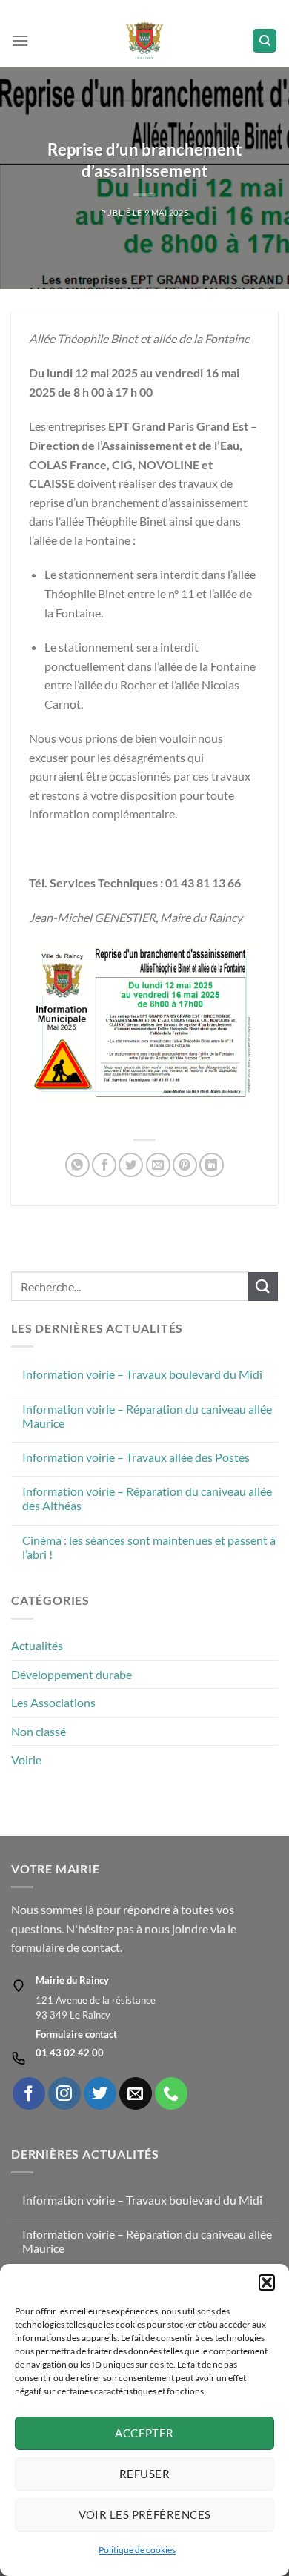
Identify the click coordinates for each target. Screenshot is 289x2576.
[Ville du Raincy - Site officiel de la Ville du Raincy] (145, 41)
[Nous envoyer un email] (136, 2093)
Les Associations (53, 1702)
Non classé (39, 1731)
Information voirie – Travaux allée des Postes (136, 1457)
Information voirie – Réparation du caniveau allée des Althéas (147, 1498)
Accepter (144, 2433)
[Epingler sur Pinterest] (185, 1165)
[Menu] (20, 40)
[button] (267, 2282)
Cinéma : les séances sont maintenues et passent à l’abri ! (149, 1547)
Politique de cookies (137, 2550)
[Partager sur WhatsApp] (77, 1165)
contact (101, 1947)
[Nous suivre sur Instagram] (64, 2093)
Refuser (144, 2474)
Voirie (26, 1759)
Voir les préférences (145, 2514)
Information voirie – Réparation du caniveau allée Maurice (147, 1416)
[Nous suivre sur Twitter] (100, 2093)
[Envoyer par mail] (158, 1165)
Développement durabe (72, 1674)
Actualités (37, 1645)
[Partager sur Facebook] (104, 1165)
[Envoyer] (263, 1287)
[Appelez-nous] (171, 2093)
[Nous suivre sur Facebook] (29, 2093)
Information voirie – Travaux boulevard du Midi (142, 1374)
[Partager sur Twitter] (131, 1165)
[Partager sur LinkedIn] (212, 1165)
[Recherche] (265, 41)
